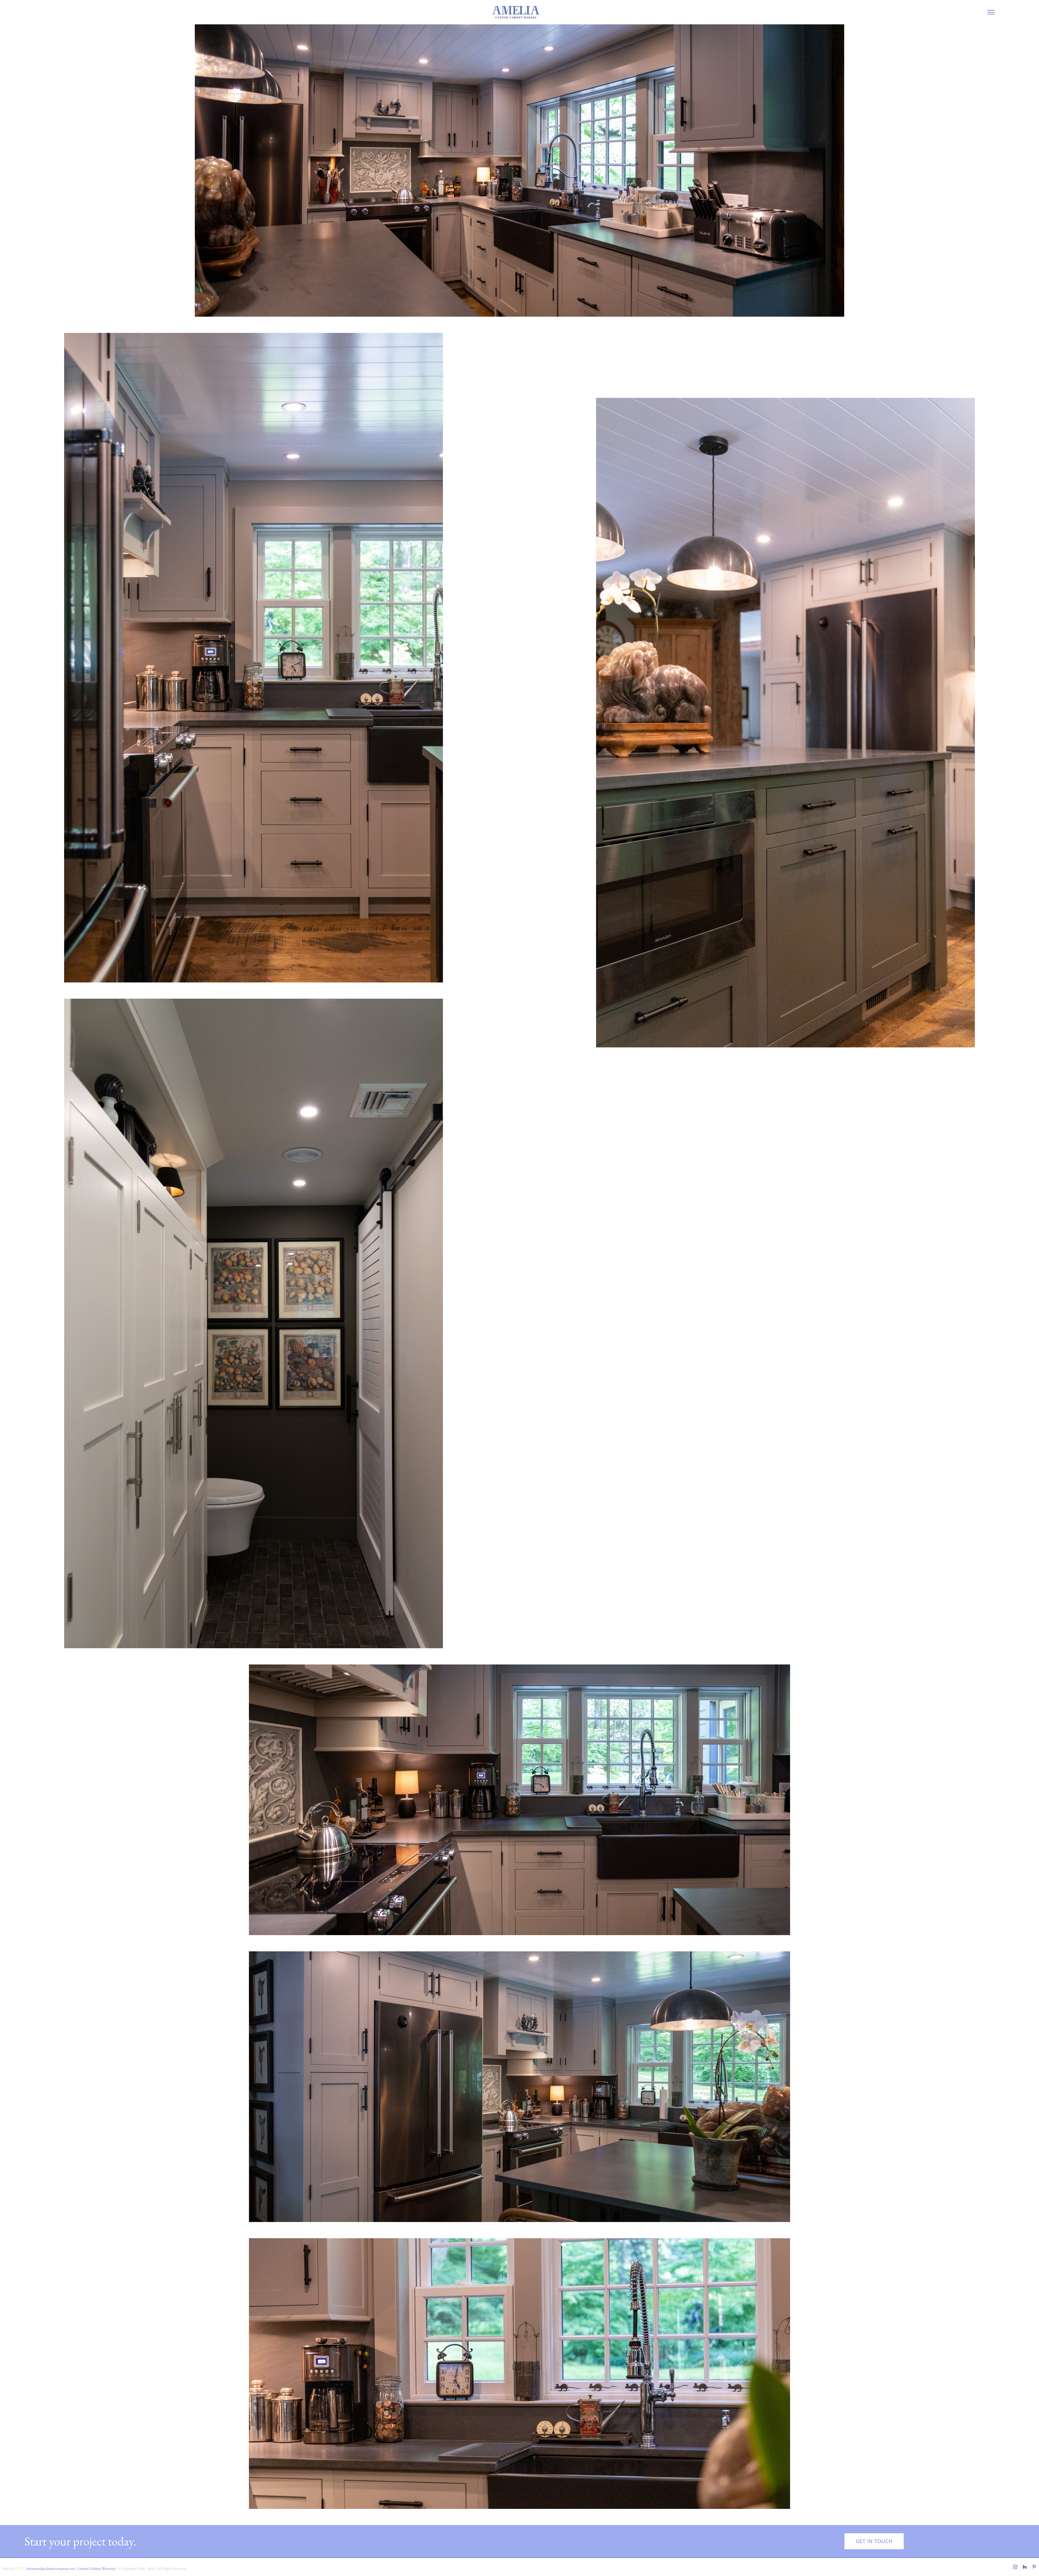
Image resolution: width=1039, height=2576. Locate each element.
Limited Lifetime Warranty (96, 2568)
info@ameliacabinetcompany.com (51, 2568)
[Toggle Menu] (991, 12)
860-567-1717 (13, 2568)
